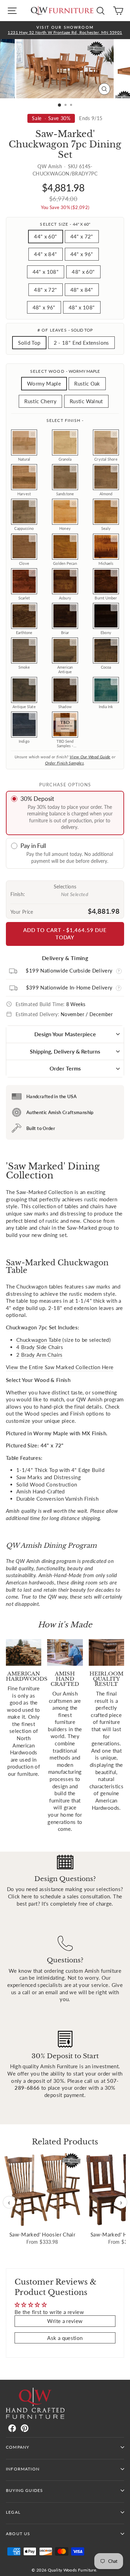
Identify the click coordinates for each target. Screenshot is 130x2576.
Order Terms (65, 1068)
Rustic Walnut (86, 401)
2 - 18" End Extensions (81, 343)
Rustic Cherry (40, 401)
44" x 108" (46, 272)
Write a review (65, 2321)
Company (18, 2447)
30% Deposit (37, 799)
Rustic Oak (87, 383)
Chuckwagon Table (39, 1340)
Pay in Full (33, 846)
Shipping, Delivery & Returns (65, 1051)
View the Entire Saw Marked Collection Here (60, 1367)
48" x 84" (82, 290)
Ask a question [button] (65, 2338)
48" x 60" (83, 272)
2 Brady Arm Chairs (40, 1355)
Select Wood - (65, 371)
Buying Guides (24, 2490)
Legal (13, 2512)
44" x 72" (82, 236)
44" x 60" (45, 236)
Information (23, 2469)
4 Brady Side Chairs (40, 1347)
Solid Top (29, 343)
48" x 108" (82, 307)
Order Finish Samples (64, 763)
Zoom (33, 434)
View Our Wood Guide (90, 757)
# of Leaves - (65, 330)
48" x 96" (44, 307)
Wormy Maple (44, 383)
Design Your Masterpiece (65, 1034)
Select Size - (65, 224)
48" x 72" (45, 290)
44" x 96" (82, 254)
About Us (18, 2534)
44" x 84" (45, 254)
